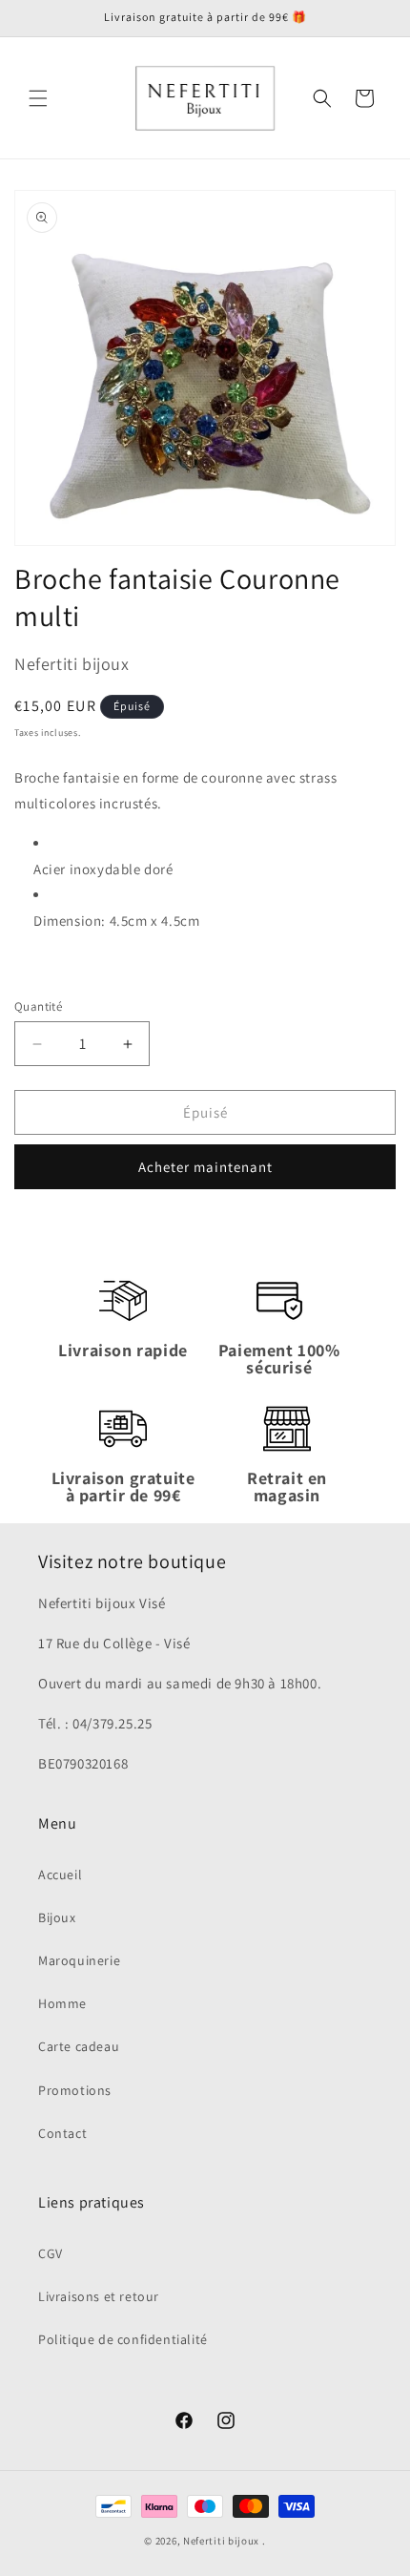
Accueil (60, 1874)
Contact (62, 2133)
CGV (51, 2253)
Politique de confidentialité (123, 2339)
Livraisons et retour (99, 2296)
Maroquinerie (79, 1960)
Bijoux (57, 1917)
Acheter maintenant (205, 1167)
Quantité (38, 1006)
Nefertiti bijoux (221, 2541)
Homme (62, 2003)
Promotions (75, 2090)
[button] (38, 98)
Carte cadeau (79, 2046)
